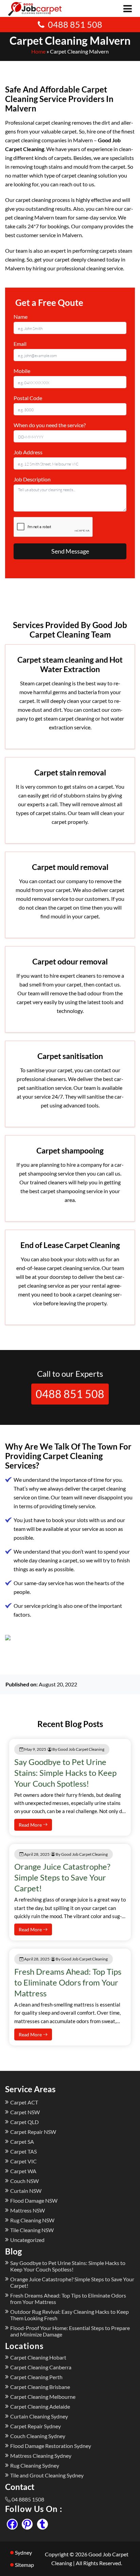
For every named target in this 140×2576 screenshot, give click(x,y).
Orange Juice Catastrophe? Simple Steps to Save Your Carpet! (62, 1877)
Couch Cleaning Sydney (38, 2436)
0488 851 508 (75, 24)
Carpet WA (23, 2171)
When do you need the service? (50, 425)
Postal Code (28, 398)
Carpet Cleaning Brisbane (40, 2387)
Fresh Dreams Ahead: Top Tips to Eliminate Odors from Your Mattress (68, 1982)
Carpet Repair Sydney (36, 2426)
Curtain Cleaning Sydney (39, 2416)
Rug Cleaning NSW (32, 2220)
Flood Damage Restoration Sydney (51, 2446)
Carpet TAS (23, 2151)
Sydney (23, 2552)
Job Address (28, 452)
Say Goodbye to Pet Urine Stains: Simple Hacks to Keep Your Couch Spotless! (65, 1773)
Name (21, 317)
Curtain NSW (26, 2191)
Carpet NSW (25, 2112)
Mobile (22, 371)
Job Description (32, 479)
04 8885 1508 (28, 2499)
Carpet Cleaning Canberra (41, 2367)
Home (38, 51)
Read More (31, 1825)
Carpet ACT (24, 2102)
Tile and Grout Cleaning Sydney (47, 2475)
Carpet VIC (23, 2161)
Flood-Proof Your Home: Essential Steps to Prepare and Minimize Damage (70, 2331)
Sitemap (24, 2565)
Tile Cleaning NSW (32, 2230)
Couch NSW (24, 2181)
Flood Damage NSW (34, 2200)
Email (20, 344)
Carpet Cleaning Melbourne (43, 2397)
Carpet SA (22, 2142)
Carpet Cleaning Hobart (38, 2357)
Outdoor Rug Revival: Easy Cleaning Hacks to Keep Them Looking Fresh (69, 2315)
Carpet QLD (24, 2122)
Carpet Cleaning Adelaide (40, 2406)
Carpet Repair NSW (33, 2132)
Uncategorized (27, 2240)
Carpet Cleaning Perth (36, 2377)
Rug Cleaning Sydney (35, 2465)
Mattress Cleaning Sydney (41, 2456)
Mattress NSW (28, 2210)
